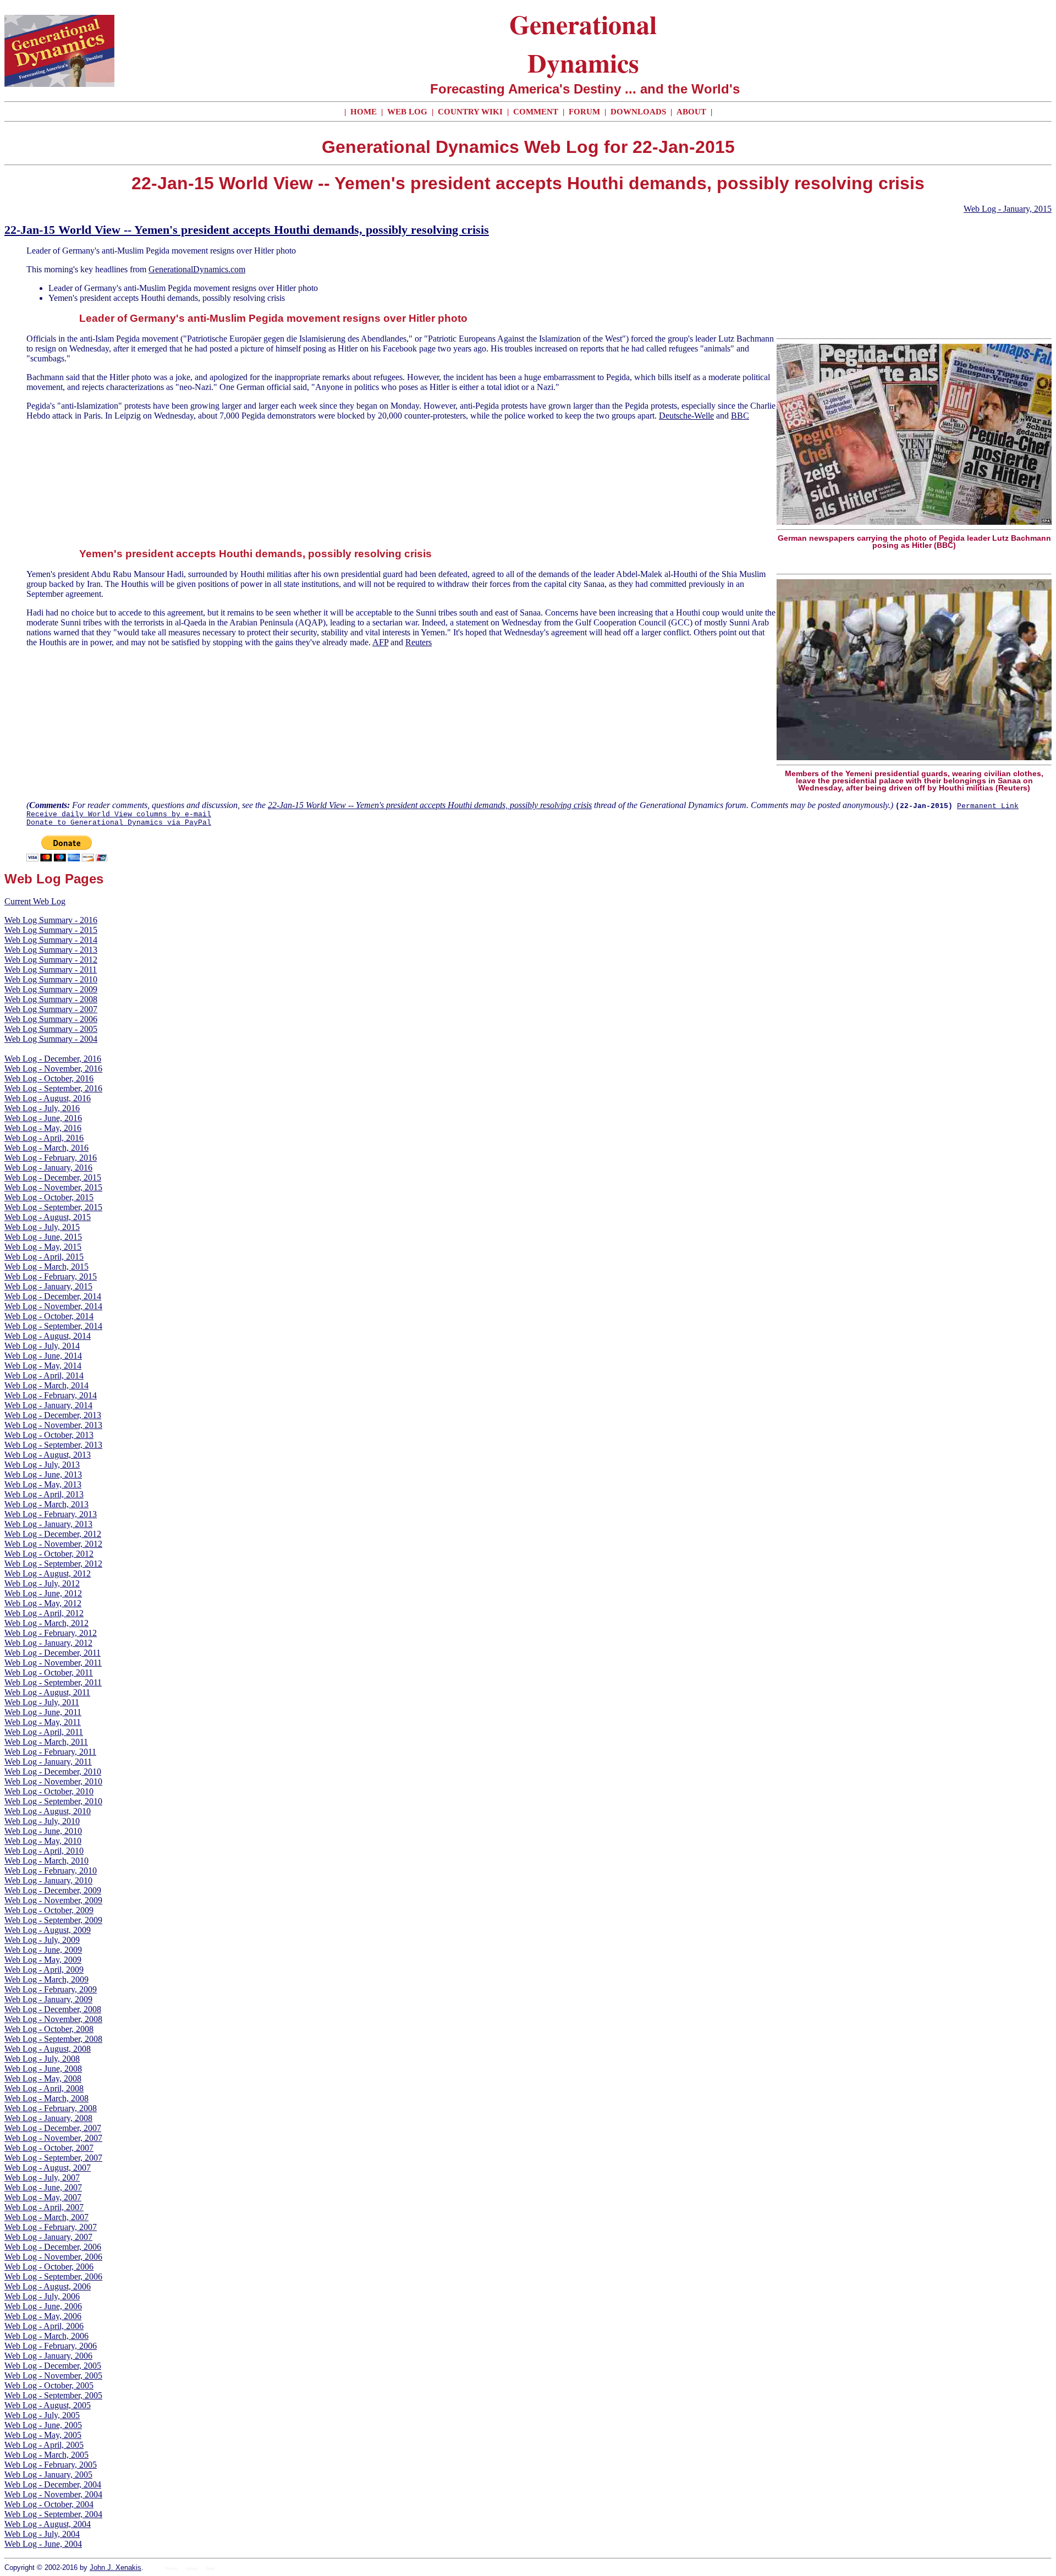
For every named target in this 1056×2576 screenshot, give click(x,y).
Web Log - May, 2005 (43, 2435)
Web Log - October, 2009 (49, 1910)
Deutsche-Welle (686, 416)
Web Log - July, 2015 (42, 1227)
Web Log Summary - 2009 (51, 989)
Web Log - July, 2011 (42, 1702)
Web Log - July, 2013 (42, 1465)
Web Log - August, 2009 (48, 1930)
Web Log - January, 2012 (48, 1643)
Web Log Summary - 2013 (51, 950)
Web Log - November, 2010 (53, 1781)
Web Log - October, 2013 (49, 1435)
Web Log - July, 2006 (42, 2296)
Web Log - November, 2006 (53, 2257)
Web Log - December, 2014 (53, 1296)
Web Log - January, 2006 (48, 2356)
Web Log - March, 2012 (46, 1623)
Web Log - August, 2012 (48, 1573)
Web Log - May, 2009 (43, 1960)
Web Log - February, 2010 (51, 1871)
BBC (740, 416)
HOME (364, 112)
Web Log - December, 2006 (53, 2247)
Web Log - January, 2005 (48, 2475)
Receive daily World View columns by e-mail (119, 814)
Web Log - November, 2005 (53, 2375)
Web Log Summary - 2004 (51, 1039)
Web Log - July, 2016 (42, 1108)
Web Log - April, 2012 (44, 1613)
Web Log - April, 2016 (44, 1138)
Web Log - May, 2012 (43, 1603)
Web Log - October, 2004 (49, 2504)
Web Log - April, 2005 (44, 2445)
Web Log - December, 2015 (53, 1177)
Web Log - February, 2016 (51, 1158)
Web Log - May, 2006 (43, 2316)
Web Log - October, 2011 (49, 1673)
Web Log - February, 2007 (51, 2227)
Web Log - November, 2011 (53, 1663)
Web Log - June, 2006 (43, 2306)
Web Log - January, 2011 (48, 1762)
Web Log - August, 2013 (48, 1455)
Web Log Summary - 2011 (51, 970)
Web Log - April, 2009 (44, 1970)
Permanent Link (988, 806)
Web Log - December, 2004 (53, 2484)
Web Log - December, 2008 (53, 2009)
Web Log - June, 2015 (43, 1237)
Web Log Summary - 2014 (51, 940)
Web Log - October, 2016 (49, 1078)
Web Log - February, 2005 (51, 2465)
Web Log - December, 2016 (53, 1059)
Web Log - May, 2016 (43, 1128)
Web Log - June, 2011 (43, 1712)
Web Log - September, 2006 (53, 2276)
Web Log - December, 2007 (53, 2128)
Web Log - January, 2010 (48, 1880)
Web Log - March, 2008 (46, 2098)
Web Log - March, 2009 (46, 1979)
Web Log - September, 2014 (53, 1326)
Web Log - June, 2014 (43, 1356)
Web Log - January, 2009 (48, 1999)
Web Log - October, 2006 (49, 2267)
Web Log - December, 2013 (53, 1415)
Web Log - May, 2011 (43, 1722)
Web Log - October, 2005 (49, 2385)
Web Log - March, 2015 (46, 1267)
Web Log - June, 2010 (43, 1831)
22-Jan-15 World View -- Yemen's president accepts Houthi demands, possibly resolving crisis (247, 230)
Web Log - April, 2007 (44, 2207)
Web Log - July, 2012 (42, 1583)
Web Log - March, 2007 (46, 2217)
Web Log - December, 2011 (53, 1653)
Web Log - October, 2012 (49, 1554)
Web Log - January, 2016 (48, 1168)
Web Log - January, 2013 (48, 1524)
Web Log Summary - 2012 (51, 960)
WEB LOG (407, 112)
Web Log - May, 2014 (43, 1366)
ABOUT (691, 112)
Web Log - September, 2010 (53, 1801)
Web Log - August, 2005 (48, 2405)
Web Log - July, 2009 (42, 1940)
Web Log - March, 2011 (46, 1742)
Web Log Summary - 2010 (51, 979)
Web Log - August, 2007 (48, 2168)
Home (171, 2569)
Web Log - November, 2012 (53, 1544)
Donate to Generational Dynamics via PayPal (119, 823)
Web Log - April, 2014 (44, 1375)
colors (192, 2569)
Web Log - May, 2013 (43, 1484)
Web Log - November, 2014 (53, 1306)
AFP (380, 642)
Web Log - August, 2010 (48, 1811)
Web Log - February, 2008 (51, 2108)
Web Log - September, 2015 (53, 1207)
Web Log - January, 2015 (1008, 209)
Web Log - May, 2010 (43, 1841)
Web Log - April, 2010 (44, 1851)
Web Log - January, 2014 (48, 1405)
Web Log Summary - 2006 (51, 1019)
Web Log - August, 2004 (48, 2524)
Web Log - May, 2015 (43, 1247)
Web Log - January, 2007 (48, 2237)
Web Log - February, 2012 (51, 1633)
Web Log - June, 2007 (43, 2187)
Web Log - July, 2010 (42, 1821)
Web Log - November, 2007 (53, 2138)
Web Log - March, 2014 (46, 1385)
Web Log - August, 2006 (48, 2286)
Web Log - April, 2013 (44, 1494)
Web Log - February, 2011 (50, 1752)
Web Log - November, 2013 (53, 1425)
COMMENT (537, 112)
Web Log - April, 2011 (44, 1732)
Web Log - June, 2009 (43, 1950)
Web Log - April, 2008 (44, 2088)
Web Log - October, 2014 (49, 1316)
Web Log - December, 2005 (53, 2366)
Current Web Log (35, 901)
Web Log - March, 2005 (46, 2455)
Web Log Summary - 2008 (51, 999)
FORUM (585, 112)
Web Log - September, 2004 (53, 2514)
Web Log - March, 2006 (46, 2336)
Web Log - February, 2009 (51, 1989)
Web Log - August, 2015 (48, 1217)
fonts (211, 2569)
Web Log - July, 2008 (42, 2059)
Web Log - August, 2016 (48, 1098)
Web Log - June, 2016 (43, 1118)
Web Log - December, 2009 (53, 1890)
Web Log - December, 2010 (53, 1772)
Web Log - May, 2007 (43, 2197)
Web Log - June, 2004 (43, 2544)
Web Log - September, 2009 (53, 1920)
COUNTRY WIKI (471, 112)
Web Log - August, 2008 (48, 2049)
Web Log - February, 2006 (51, 2346)
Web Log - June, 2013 (43, 1474)
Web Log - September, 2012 (53, 1564)
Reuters (419, 642)
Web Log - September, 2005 (53, 2395)
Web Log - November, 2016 (53, 1069)
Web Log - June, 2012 (43, 1593)
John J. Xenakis (116, 2567)
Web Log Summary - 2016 (51, 920)
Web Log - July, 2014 (42, 1346)
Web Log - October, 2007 (49, 2148)
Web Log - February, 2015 (51, 1276)
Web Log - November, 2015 (53, 1187)
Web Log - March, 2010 (46, 1861)
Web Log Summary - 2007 (51, 1009)
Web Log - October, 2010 (49, 1791)
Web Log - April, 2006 (44, 2326)
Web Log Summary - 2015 (51, 930)
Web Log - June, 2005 (43, 2425)
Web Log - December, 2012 (53, 1534)
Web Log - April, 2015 (44, 1257)
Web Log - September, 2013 (53, 1445)
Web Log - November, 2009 (53, 1900)
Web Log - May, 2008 (43, 2078)
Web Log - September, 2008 (53, 2039)
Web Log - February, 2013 (51, 1514)
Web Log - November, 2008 (53, 2019)
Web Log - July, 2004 (42, 2534)
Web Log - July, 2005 (42, 2415)
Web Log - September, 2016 (53, 1088)
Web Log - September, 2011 (53, 1682)
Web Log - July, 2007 (42, 2177)
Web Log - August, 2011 (47, 1692)
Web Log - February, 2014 (51, 1395)
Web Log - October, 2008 (49, 2029)
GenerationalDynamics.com (197, 269)
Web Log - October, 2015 (49, 1197)
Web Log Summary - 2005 (51, 1029)
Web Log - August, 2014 (48, 1336)
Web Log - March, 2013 (46, 1504)
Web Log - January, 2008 (48, 2118)
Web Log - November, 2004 (53, 2494)
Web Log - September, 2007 (53, 2158)
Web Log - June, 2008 (43, 2069)
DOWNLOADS (638, 112)
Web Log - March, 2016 (46, 1148)
